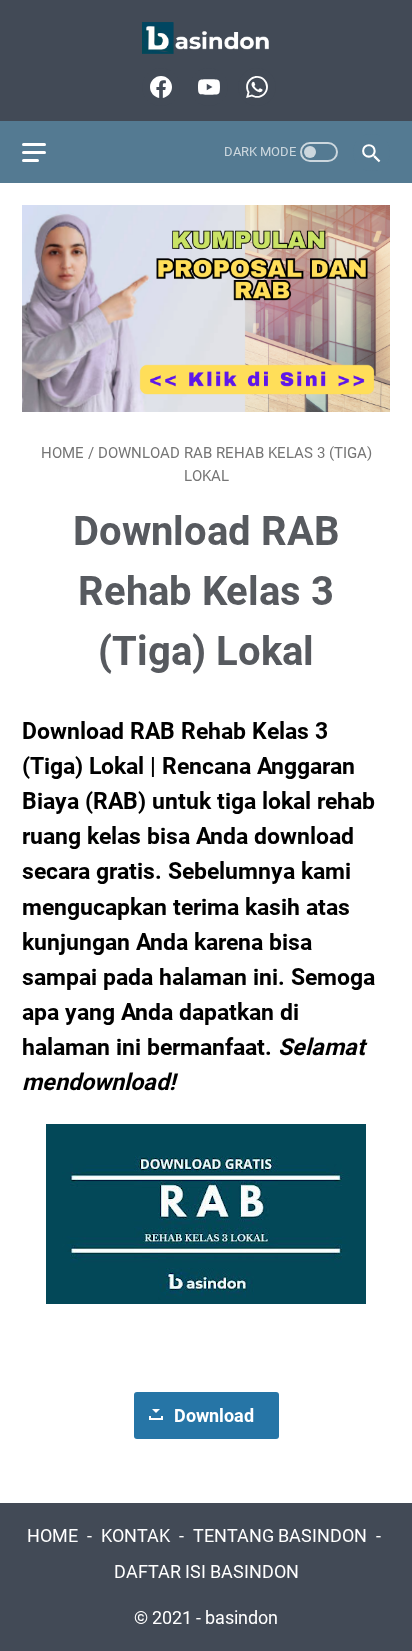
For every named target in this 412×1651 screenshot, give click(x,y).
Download (214, 1415)
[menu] (46, 152)
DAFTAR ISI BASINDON (206, 1572)
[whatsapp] (254, 87)
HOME (52, 1536)
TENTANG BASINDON (280, 1536)
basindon (241, 1618)
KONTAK (135, 1536)
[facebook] (158, 87)
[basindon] (206, 38)
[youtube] (206, 87)
